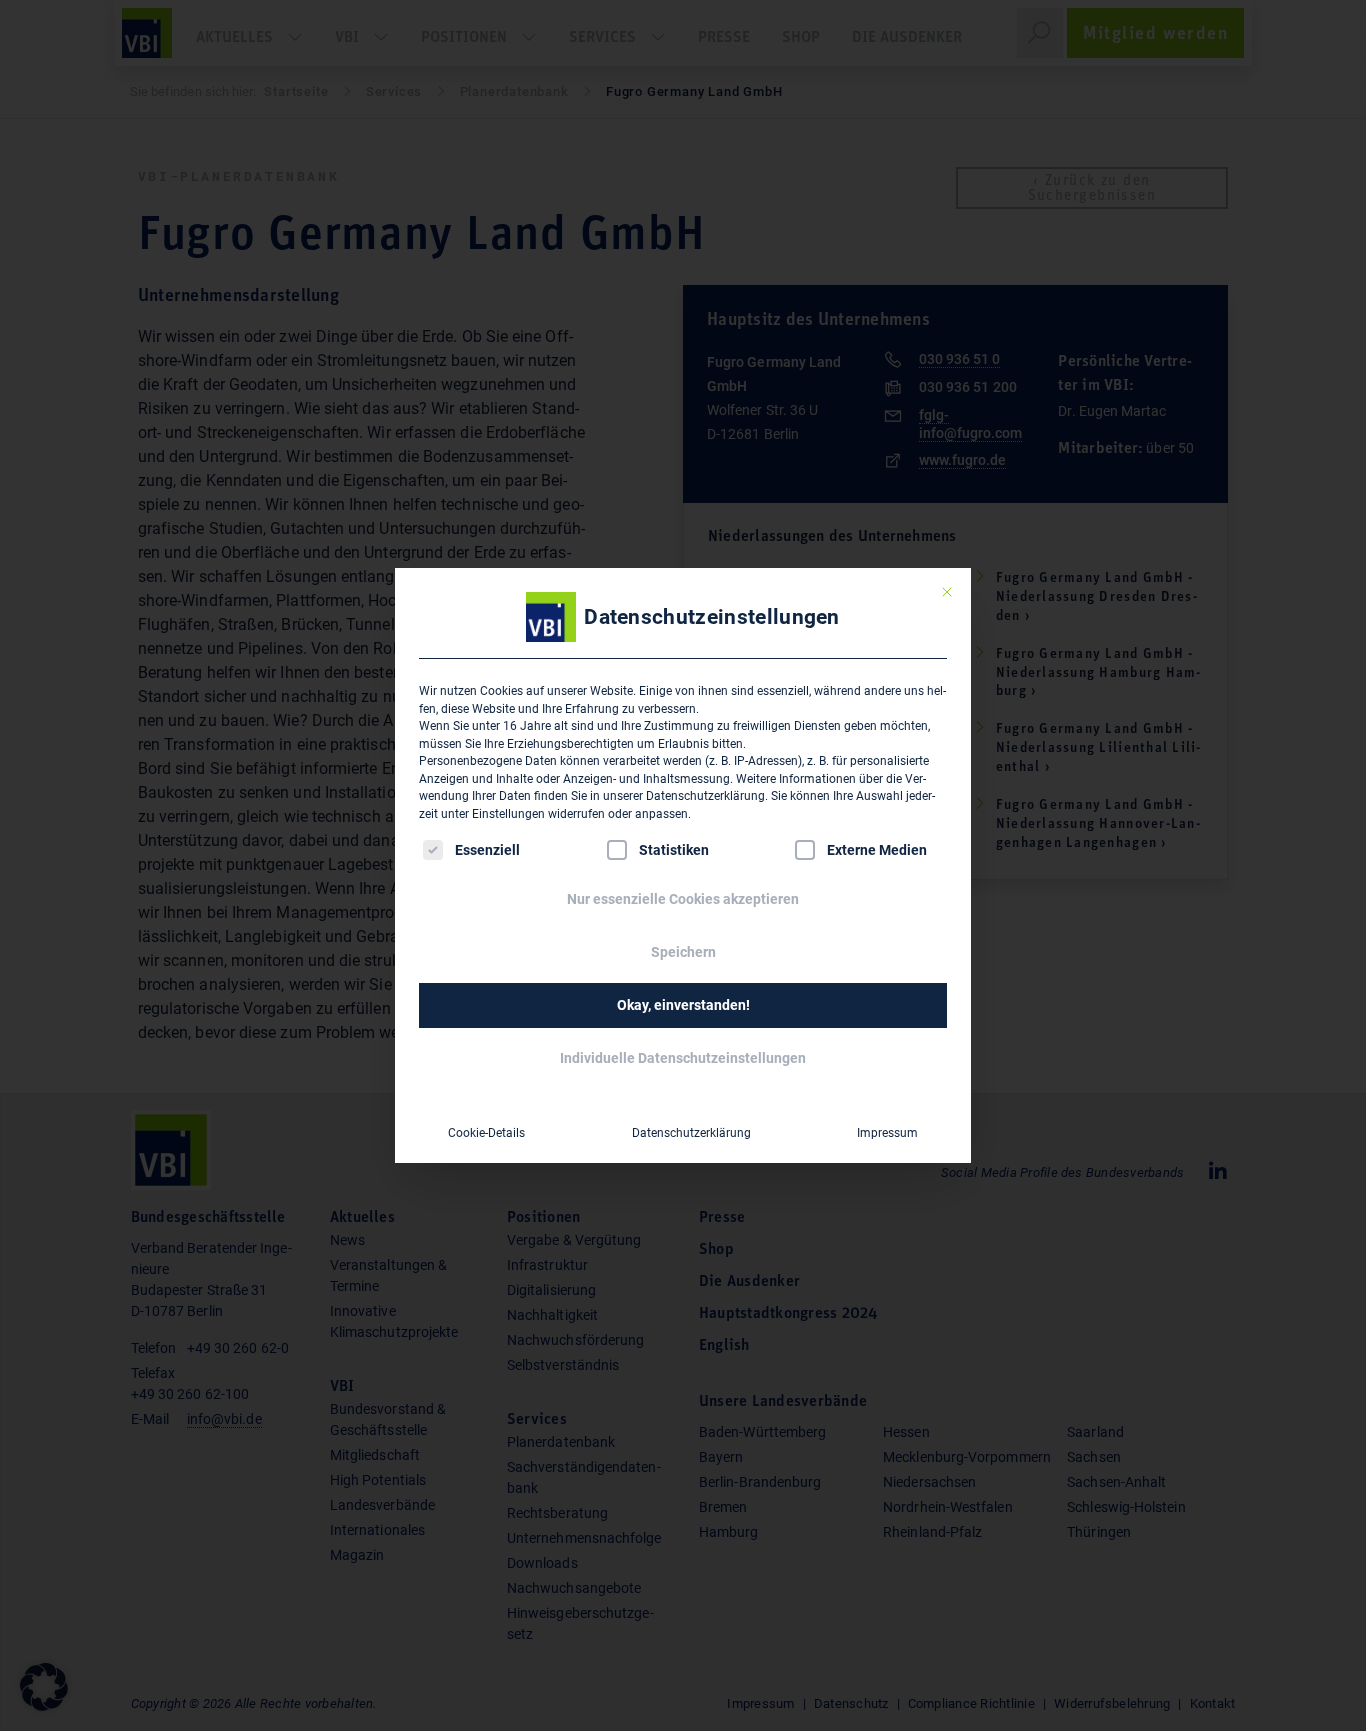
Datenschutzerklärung (705, 796)
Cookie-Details (486, 1133)
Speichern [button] (683, 952)
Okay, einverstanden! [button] (683, 1005)
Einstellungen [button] (508, 814)
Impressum (887, 1133)
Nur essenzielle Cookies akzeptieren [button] (683, 899)
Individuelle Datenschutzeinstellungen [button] (683, 1058)
